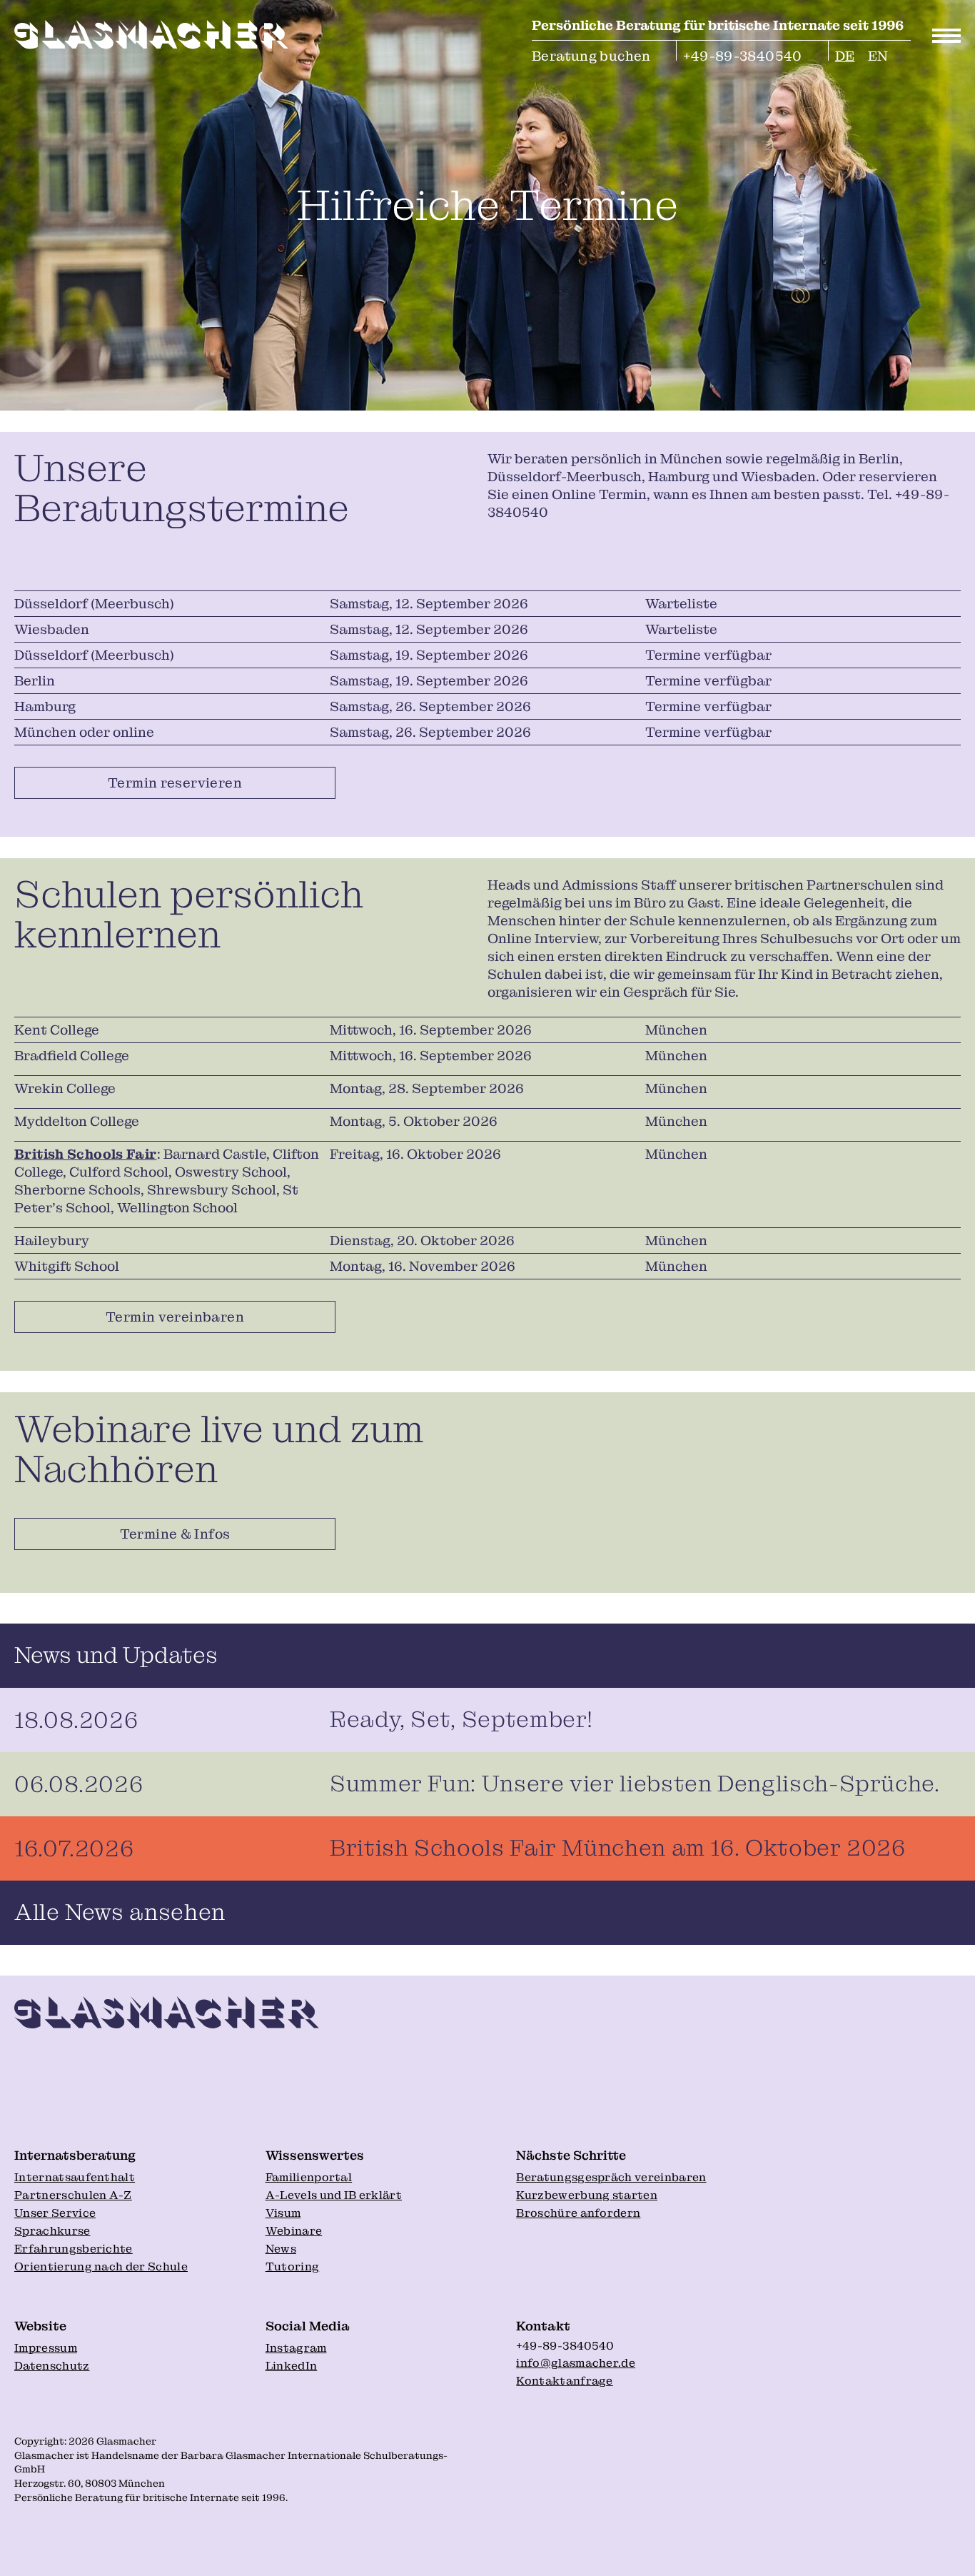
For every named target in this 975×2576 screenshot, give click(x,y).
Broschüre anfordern (578, 2213)
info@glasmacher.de (576, 2363)
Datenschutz (52, 2366)
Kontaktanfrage (564, 2381)
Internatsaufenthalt (75, 2177)
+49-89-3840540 (742, 54)
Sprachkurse (52, 2231)
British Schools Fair (86, 1154)
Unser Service (55, 2213)
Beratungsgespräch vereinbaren (611, 2177)
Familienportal (309, 2177)
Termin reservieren (175, 783)
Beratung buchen (591, 54)
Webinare (294, 2231)
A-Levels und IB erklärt (334, 2195)
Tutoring (293, 2266)
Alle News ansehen (120, 1912)
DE (845, 54)
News (281, 2249)
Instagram (296, 2348)
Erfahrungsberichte (74, 2249)
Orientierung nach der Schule (101, 2266)
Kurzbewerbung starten (587, 2195)
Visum (283, 2213)
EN (878, 54)
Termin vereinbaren (175, 1317)
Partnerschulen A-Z (73, 2195)
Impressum (46, 2348)
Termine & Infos (175, 1534)
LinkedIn (292, 2366)
